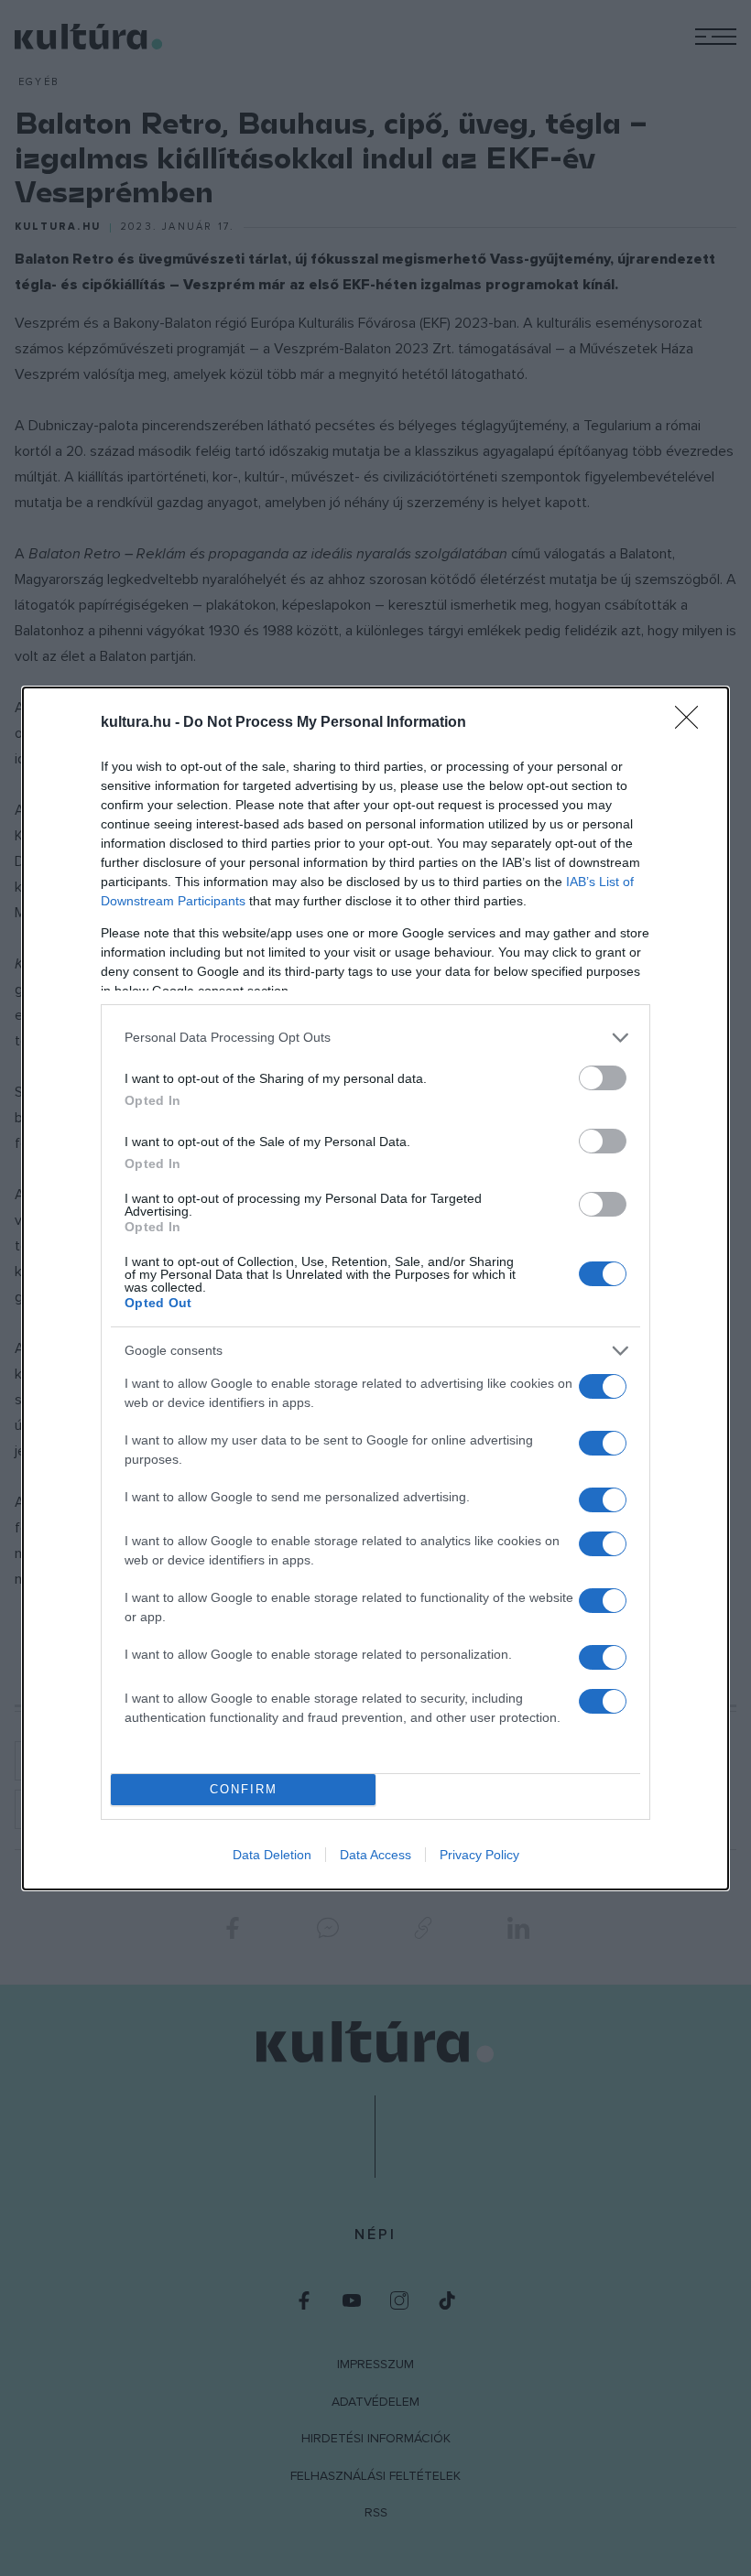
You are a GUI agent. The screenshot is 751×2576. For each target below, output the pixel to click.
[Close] (692, 723)
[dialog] (375, 1288)
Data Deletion (272, 1855)
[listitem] (375, 1038)
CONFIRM (244, 1789)
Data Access (375, 1855)
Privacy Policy (479, 1855)
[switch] (603, 1078)
